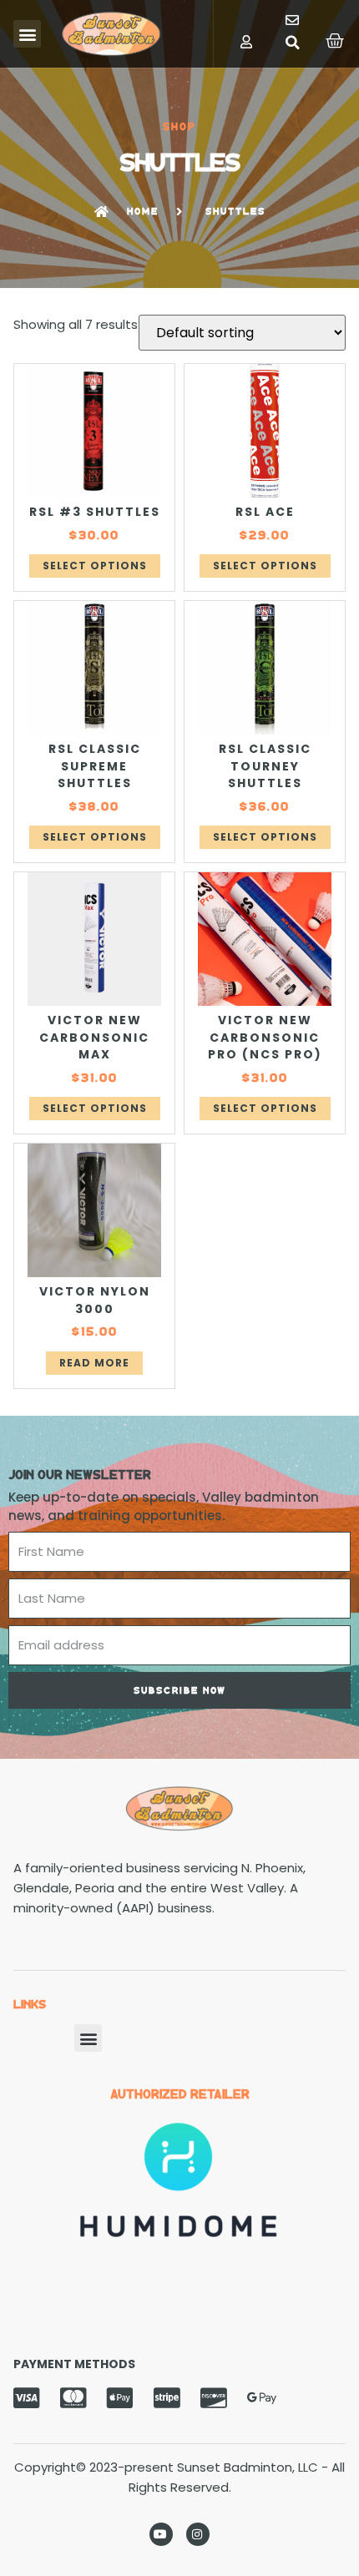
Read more (94, 1363)
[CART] (336, 41)
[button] (27, 34)
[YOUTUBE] (161, 2534)
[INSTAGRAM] (198, 2534)
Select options (95, 566)
